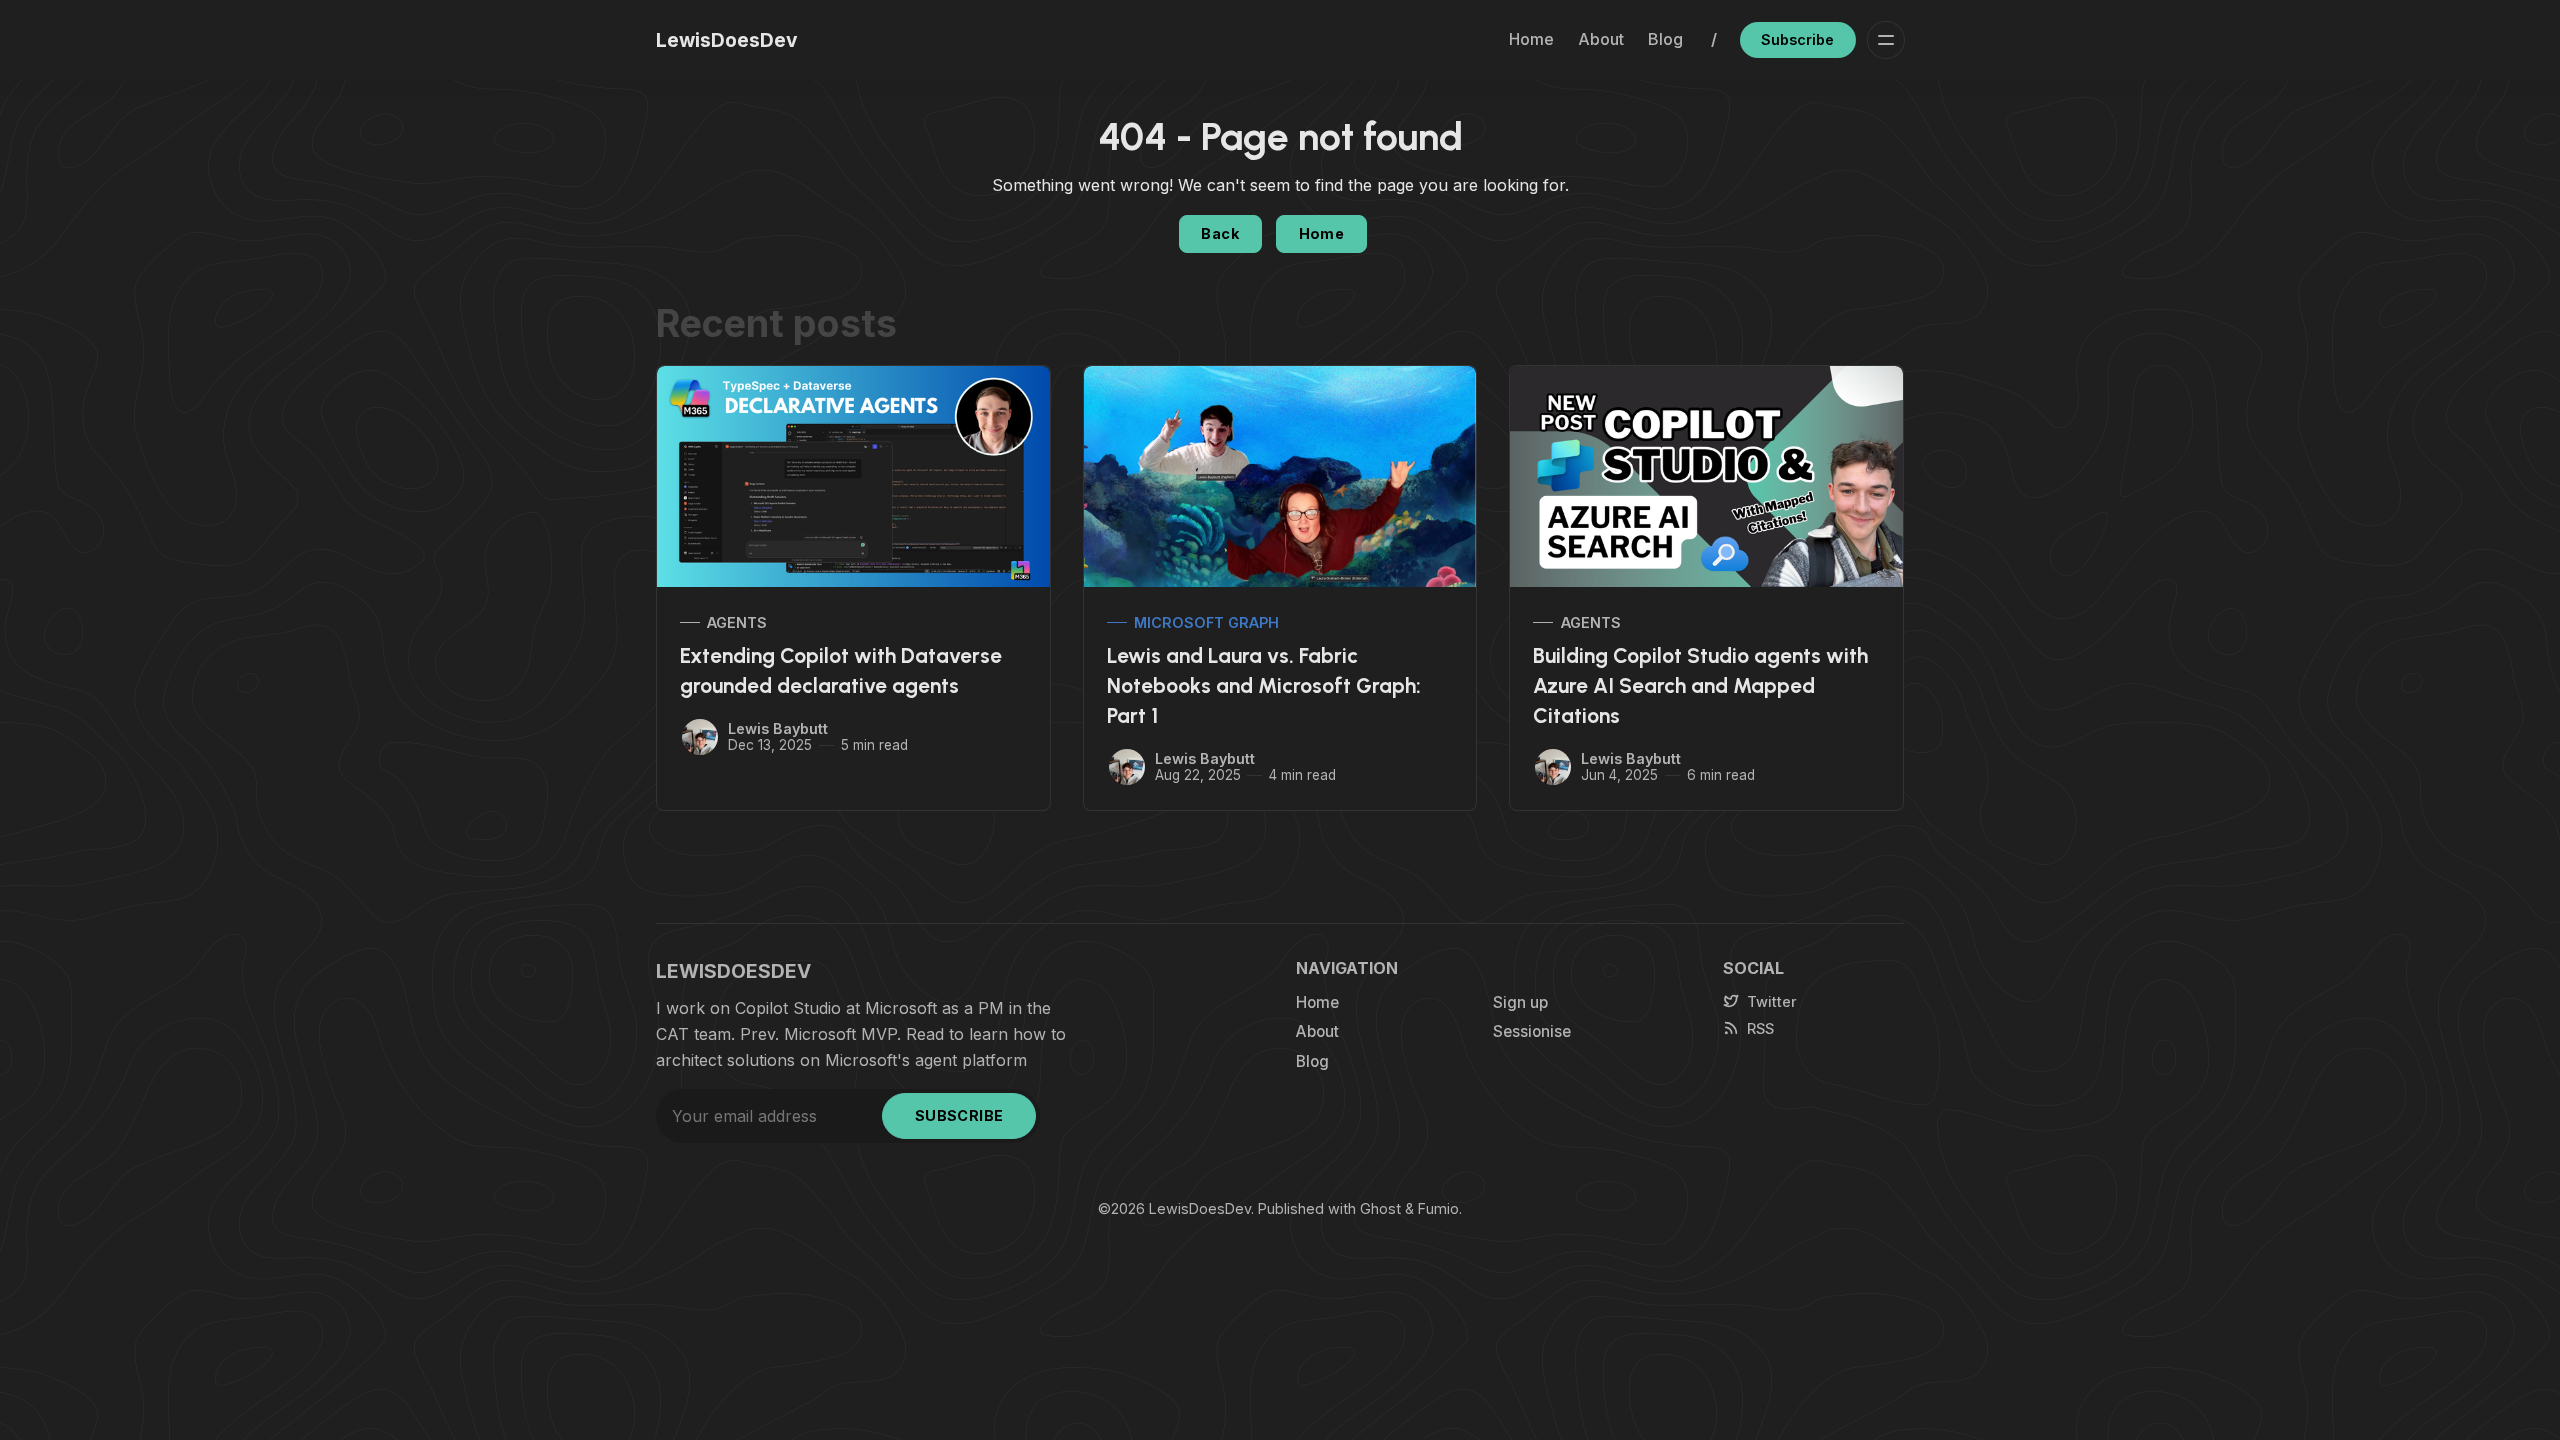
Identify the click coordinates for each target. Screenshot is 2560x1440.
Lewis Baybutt (778, 728)
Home (1531, 39)
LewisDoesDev (1200, 1208)
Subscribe (1797, 39)
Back (1220, 233)
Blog (1665, 39)
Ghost (1380, 1208)
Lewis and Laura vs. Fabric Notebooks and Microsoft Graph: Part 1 (1264, 685)
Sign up (1520, 1002)
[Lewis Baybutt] (700, 737)
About (1601, 39)
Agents (737, 622)
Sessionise (1532, 1031)
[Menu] (1886, 40)
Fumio (1438, 1208)
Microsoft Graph (1206, 622)
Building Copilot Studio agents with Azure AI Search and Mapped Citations (1700, 685)
